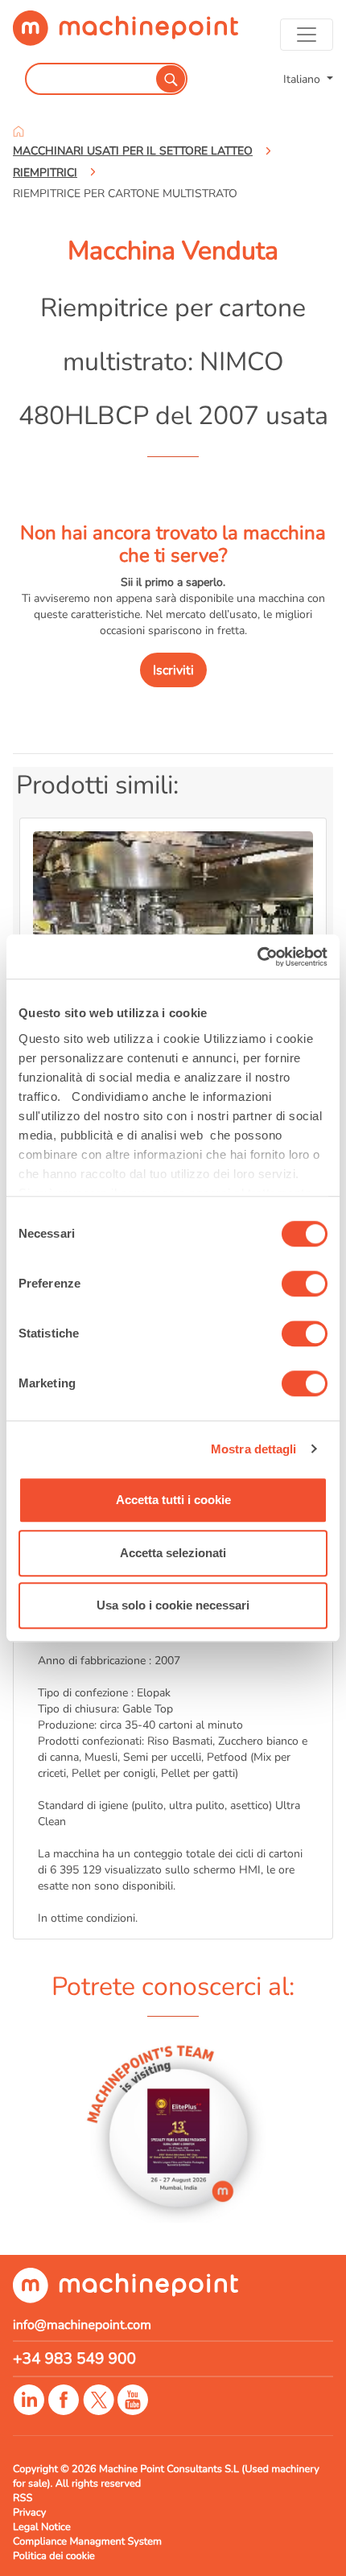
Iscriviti (173, 670)
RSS (23, 2498)
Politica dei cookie (54, 2556)
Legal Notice (42, 2527)
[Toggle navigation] (307, 35)
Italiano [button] (303, 79)
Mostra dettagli (254, 1449)
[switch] (305, 1284)
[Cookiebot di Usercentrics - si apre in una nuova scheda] (257, 957)
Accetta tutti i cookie (173, 1500)
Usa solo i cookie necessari (173, 1605)
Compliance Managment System (87, 2541)
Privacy (29, 2512)
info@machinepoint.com (82, 2325)
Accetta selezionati (173, 1553)
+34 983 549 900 (74, 2359)
